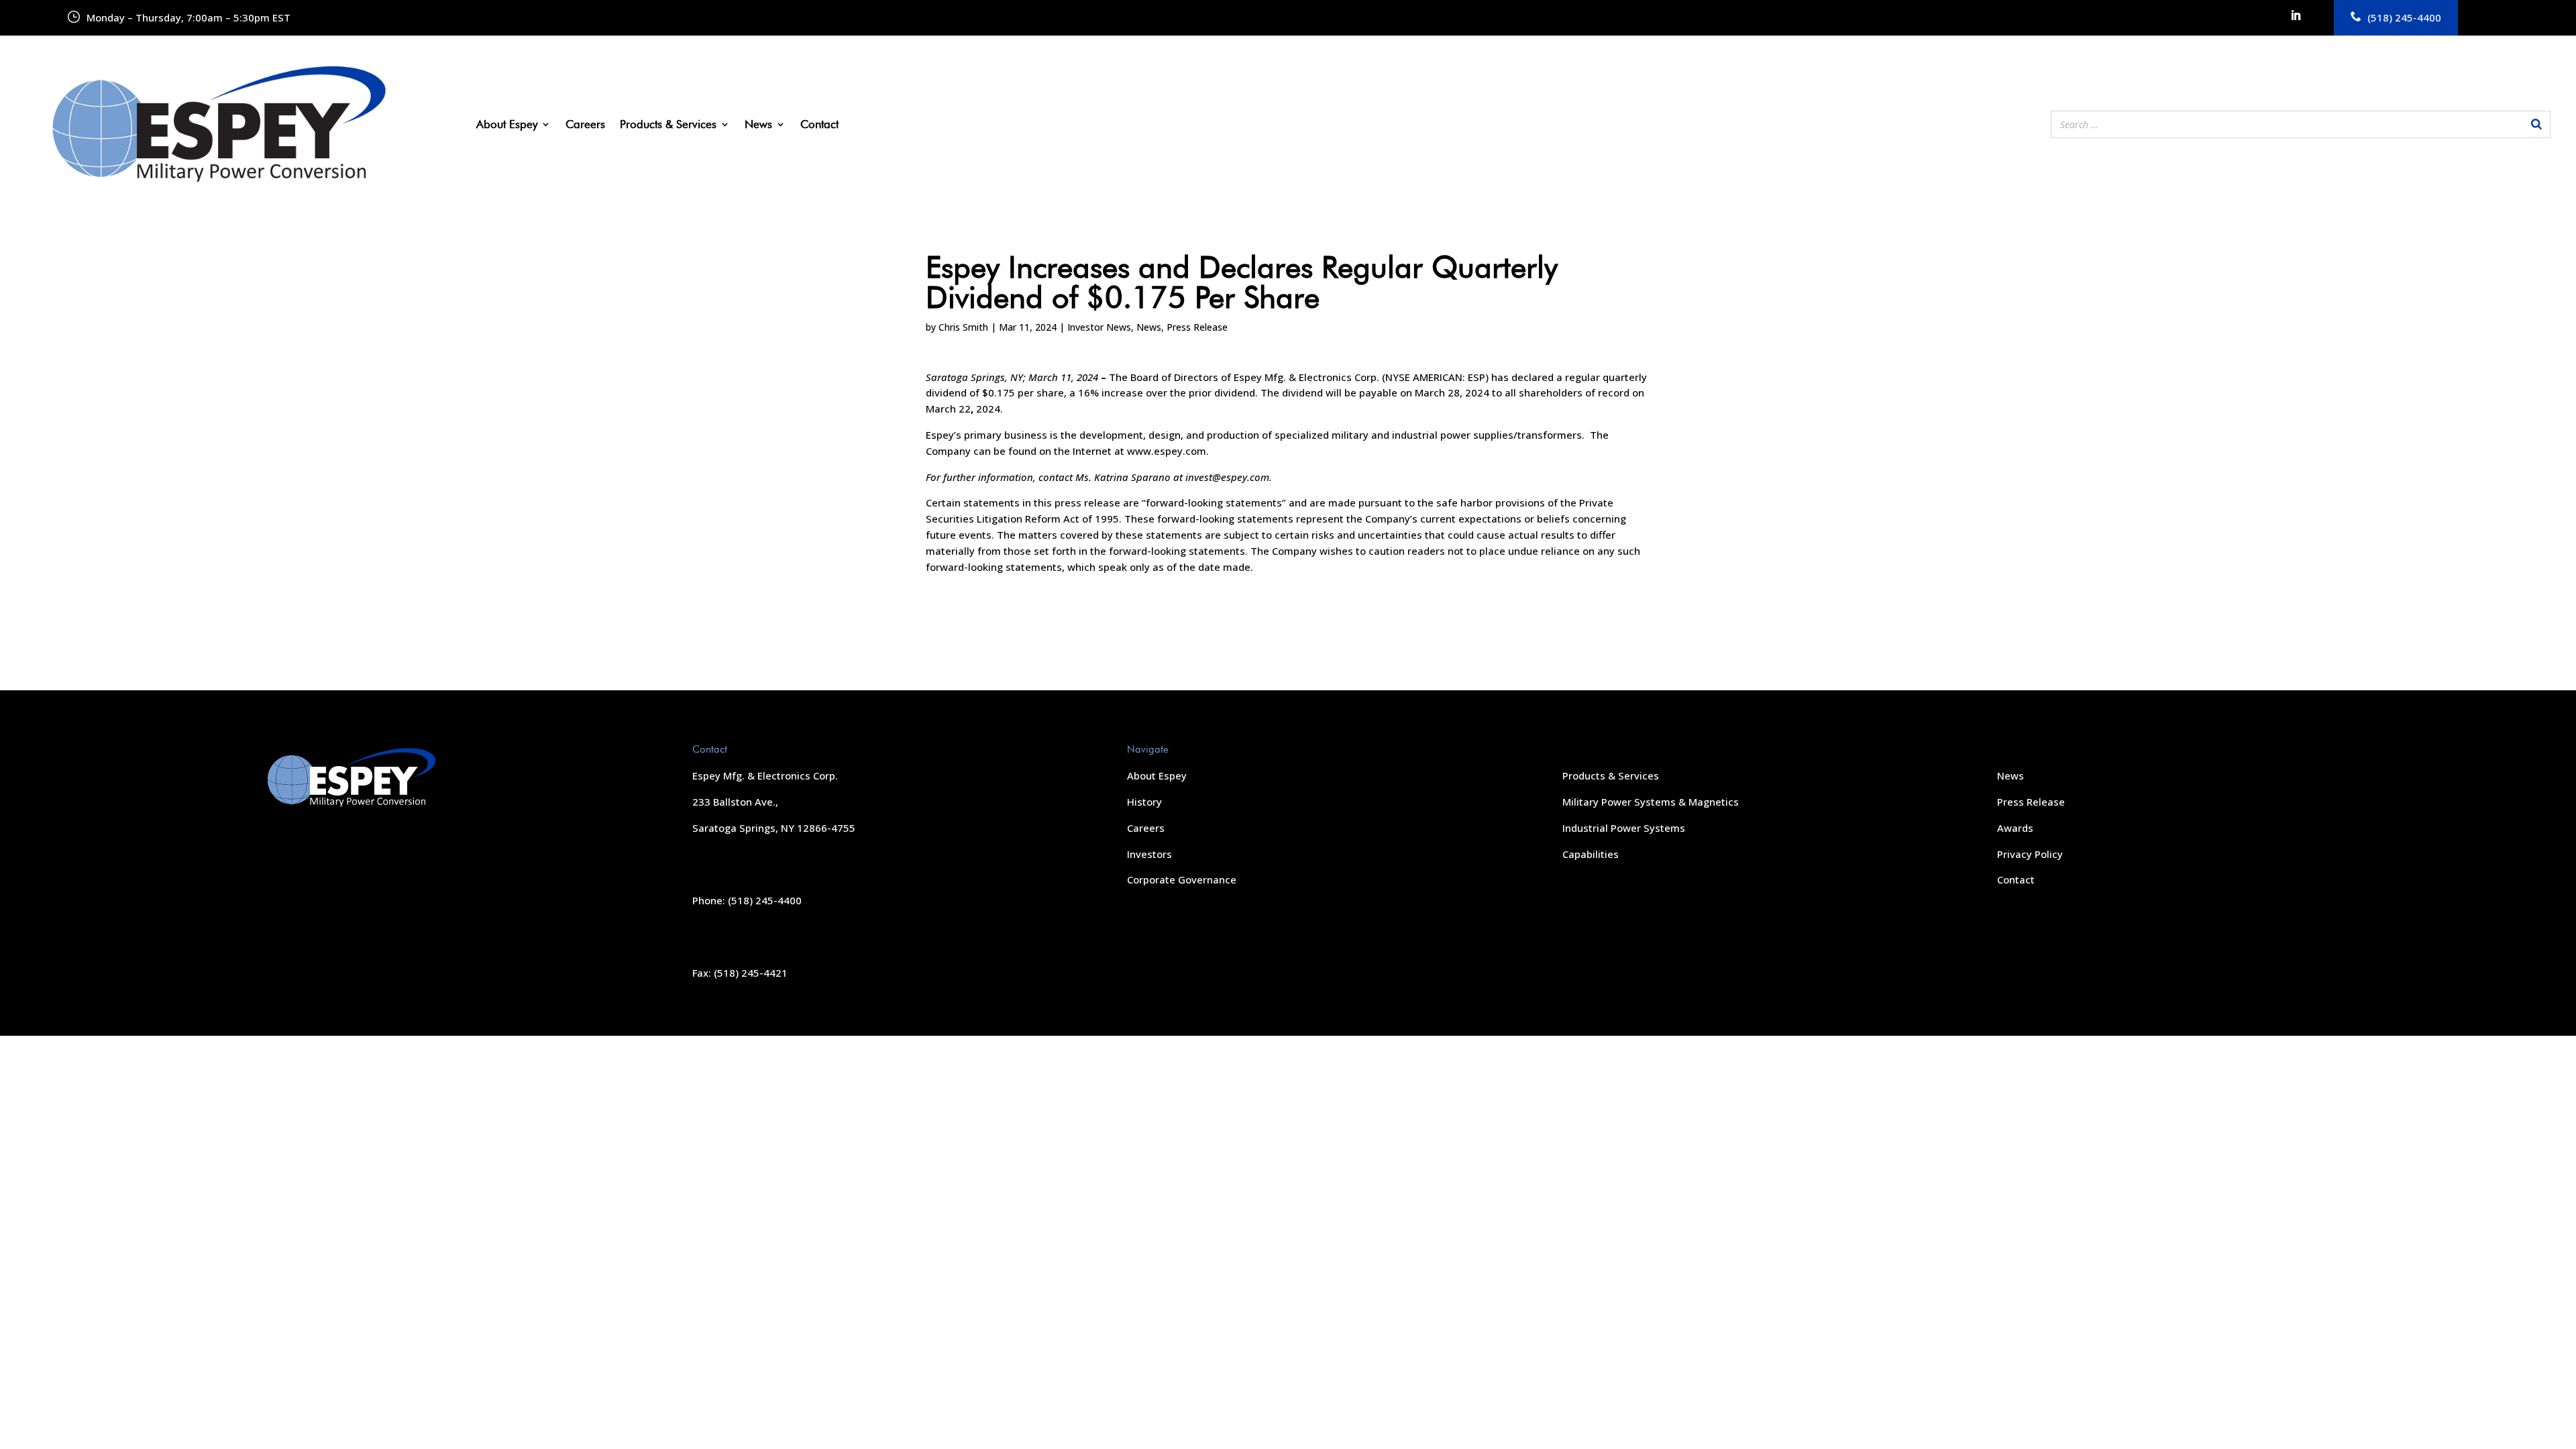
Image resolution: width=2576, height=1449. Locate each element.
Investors (1149, 854)
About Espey (507, 125)
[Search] (2536, 124)
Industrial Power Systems (1624, 828)
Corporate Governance (1182, 879)
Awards (2015, 828)
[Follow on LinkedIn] (2296, 15)
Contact (819, 125)
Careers (585, 125)
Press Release (1197, 327)
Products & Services (668, 125)
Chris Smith (963, 327)
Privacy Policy (2030, 854)
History (1144, 802)
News (758, 125)
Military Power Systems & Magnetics (1651, 802)
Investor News (1099, 327)
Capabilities (1591, 854)
